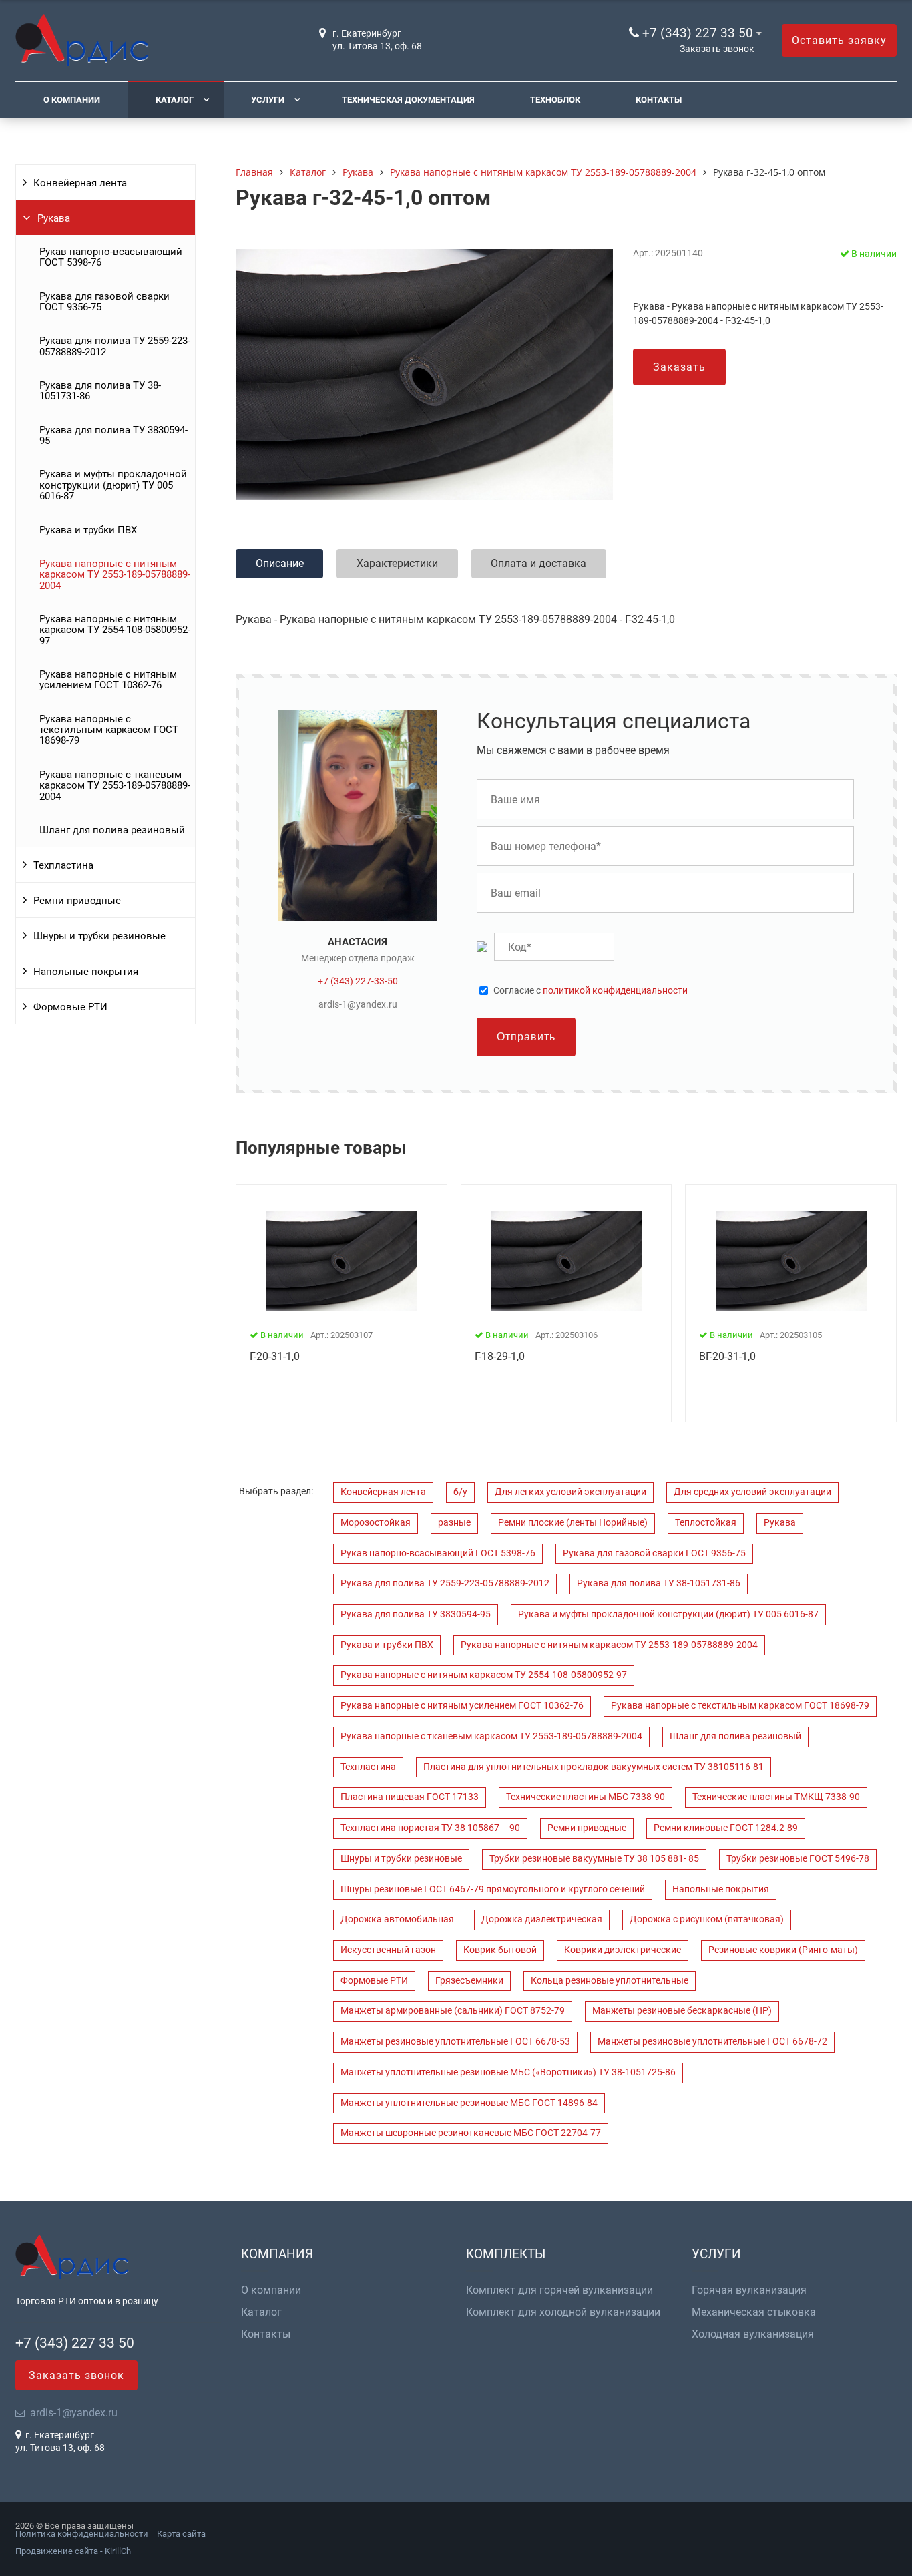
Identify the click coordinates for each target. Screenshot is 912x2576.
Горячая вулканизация (749, 2290)
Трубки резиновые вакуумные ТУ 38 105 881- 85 (594, 1859)
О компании (72, 100)
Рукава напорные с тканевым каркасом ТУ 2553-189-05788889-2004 (115, 786)
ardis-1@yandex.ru (358, 1004)
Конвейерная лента (80, 183)
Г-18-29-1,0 (500, 1356)
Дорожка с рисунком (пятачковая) (707, 1919)
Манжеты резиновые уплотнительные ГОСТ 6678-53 (455, 2042)
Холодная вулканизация (753, 2334)
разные (454, 1523)
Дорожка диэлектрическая (542, 1919)
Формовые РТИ (70, 1007)
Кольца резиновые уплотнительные (610, 1981)
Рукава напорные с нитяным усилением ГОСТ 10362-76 (108, 680)
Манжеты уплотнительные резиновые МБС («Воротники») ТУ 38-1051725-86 (508, 2072)
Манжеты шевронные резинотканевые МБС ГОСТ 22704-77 (471, 2133)
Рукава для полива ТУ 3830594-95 (113, 435)
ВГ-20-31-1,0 (727, 1356)
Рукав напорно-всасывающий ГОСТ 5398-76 (111, 257)
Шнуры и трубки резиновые (99, 936)
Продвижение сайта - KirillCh (73, 2551)
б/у (460, 1492)
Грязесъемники (469, 1981)
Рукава (54, 218)
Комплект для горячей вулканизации (559, 2290)
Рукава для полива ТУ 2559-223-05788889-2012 (115, 346)
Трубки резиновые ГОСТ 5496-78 (798, 1859)
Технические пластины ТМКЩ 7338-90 (776, 1797)
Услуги (268, 100)
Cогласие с (591, 991)
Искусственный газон (388, 1950)
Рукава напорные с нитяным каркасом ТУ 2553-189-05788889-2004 (115, 575)
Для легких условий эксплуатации (571, 1492)
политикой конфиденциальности (615, 991)
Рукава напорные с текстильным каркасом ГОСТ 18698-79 (109, 730)
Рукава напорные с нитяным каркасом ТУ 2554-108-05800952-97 (115, 630)
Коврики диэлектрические (623, 1950)
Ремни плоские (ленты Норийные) (573, 1523)
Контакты (659, 100)
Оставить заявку (839, 40)
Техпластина (63, 865)
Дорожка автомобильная (397, 1919)
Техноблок (555, 100)
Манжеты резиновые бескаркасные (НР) (682, 2011)
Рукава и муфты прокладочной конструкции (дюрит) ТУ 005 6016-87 (113, 485)
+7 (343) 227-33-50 (358, 981)
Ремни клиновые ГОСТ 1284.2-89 (726, 1828)
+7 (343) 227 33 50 (698, 33)
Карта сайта (181, 2534)
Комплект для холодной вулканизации (563, 2312)
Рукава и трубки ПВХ (88, 530)
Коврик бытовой (500, 1950)
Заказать (679, 367)
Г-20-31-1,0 (275, 1356)
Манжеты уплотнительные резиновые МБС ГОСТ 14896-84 (469, 2103)
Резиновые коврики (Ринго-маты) (783, 1950)
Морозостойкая (376, 1523)
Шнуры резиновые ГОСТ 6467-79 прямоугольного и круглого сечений (493, 1889)
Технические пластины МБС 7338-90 (586, 1797)
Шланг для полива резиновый (112, 830)
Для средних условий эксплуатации (752, 1492)
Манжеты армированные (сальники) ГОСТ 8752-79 (453, 2011)
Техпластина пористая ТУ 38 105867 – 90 (430, 1828)
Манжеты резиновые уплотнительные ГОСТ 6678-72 (712, 2042)
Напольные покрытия (86, 972)
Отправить (526, 1037)
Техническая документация (408, 100)
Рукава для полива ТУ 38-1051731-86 (100, 391)
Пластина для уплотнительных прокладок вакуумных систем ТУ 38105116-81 (594, 1767)
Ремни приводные (77, 901)
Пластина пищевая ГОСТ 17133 (410, 1797)
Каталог (175, 100)
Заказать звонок (717, 49)
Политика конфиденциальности (82, 2534)
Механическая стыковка (754, 2312)
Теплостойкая (706, 1523)
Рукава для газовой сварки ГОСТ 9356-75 (104, 302)
